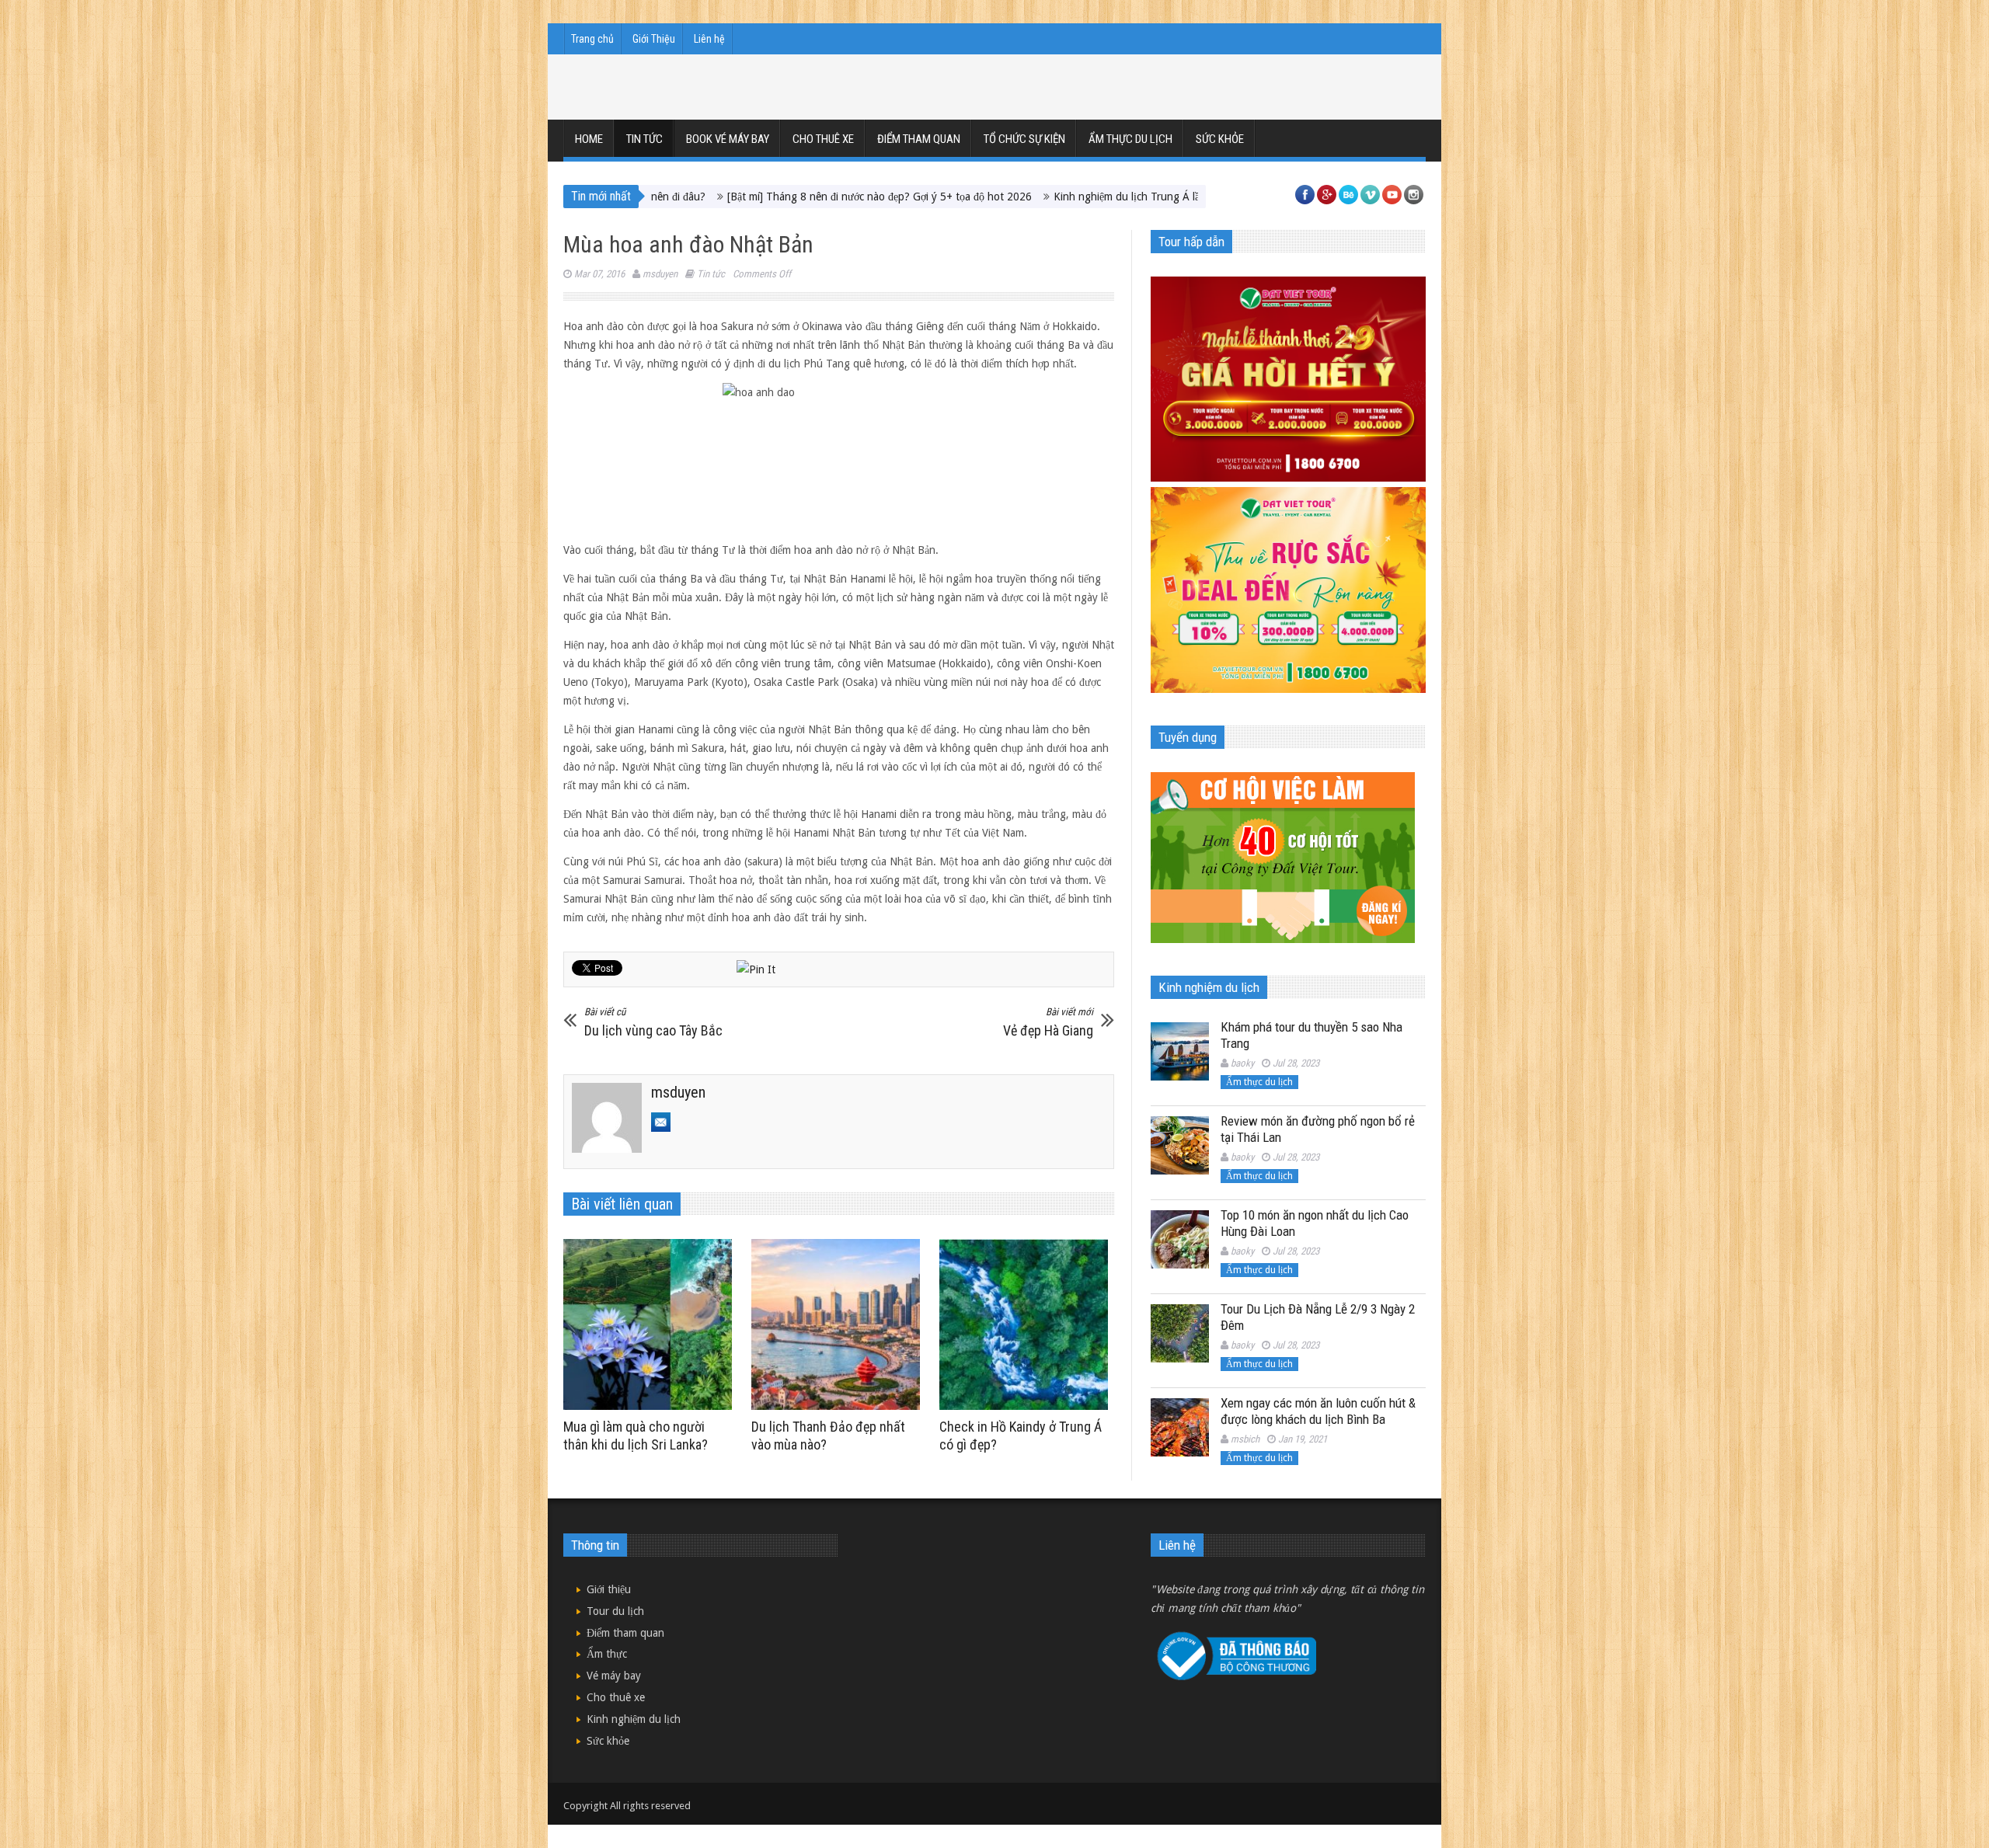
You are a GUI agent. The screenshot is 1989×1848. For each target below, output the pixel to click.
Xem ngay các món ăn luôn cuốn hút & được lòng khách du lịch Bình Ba (1318, 1411)
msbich (1245, 1439)
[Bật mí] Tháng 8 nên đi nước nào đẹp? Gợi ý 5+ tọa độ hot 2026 (782, 197)
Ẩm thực (607, 1654)
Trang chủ (592, 39)
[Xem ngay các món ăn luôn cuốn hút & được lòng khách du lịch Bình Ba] (1180, 1427)
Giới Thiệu (654, 39)
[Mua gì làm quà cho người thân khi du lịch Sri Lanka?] (651, 1324)
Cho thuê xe (823, 139)
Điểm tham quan (919, 139)
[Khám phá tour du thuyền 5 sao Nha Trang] (1180, 1051)
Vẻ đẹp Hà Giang (1048, 1022)
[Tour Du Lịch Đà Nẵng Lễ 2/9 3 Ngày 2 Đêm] (1180, 1333)
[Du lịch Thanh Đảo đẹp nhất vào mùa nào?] (839, 1324)
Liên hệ (709, 39)
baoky (1242, 1063)
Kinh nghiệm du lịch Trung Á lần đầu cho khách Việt (1078, 197)
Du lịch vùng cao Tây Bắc (653, 1022)
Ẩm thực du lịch (1130, 139)
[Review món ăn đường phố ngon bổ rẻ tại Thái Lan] (1180, 1145)
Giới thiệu (609, 1589)
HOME (589, 139)
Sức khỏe (1220, 139)
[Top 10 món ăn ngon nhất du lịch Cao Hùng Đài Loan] (1180, 1239)
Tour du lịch (615, 1611)
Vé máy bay (614, 1676)
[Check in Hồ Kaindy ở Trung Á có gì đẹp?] (1028, 1324)
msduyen (660, 274)
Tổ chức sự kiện (1024, 139)
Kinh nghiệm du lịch (634, 1719)
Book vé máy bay (728, 139)
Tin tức (644, 139)
